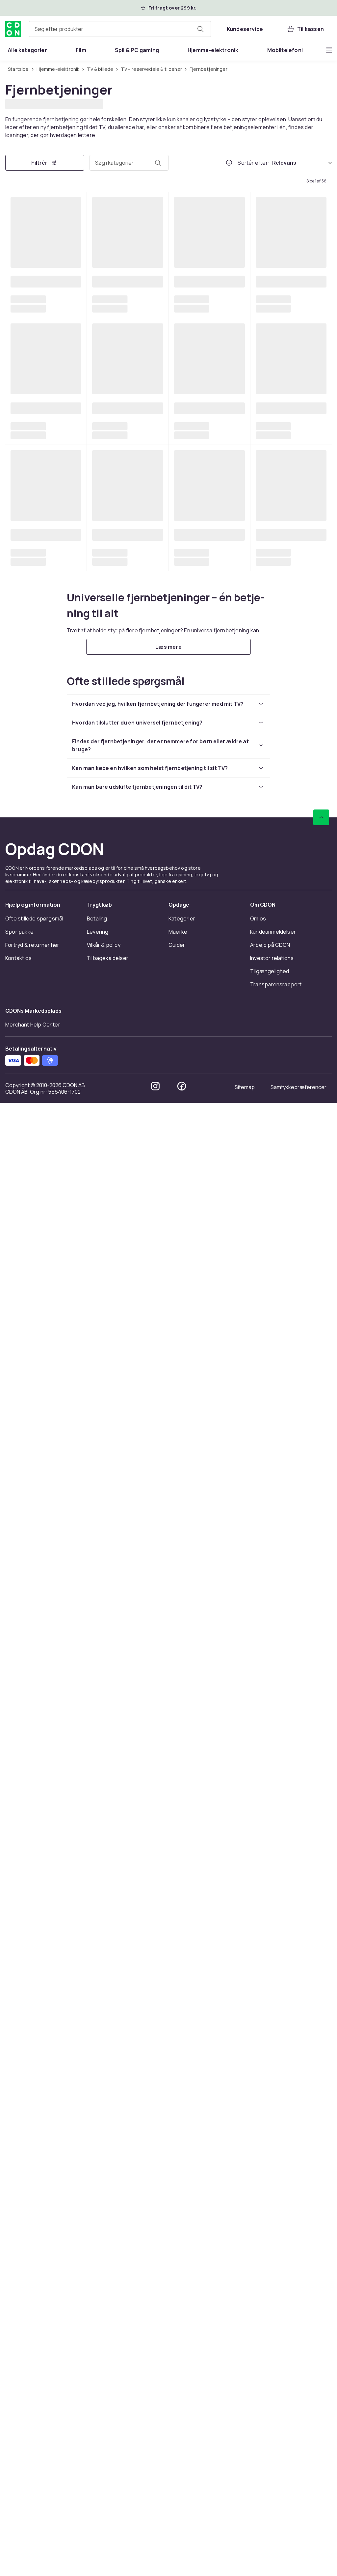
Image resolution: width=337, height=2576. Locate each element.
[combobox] (120, 29)
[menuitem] (27, 50)
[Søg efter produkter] (200, 29)
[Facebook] (182, 2559)
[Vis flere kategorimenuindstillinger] (329, 50)
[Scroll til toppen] (321, 2290)
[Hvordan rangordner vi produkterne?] (229, 162)
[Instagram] (155, 2559)
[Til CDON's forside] (13, 29)
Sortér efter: (254, 162)
